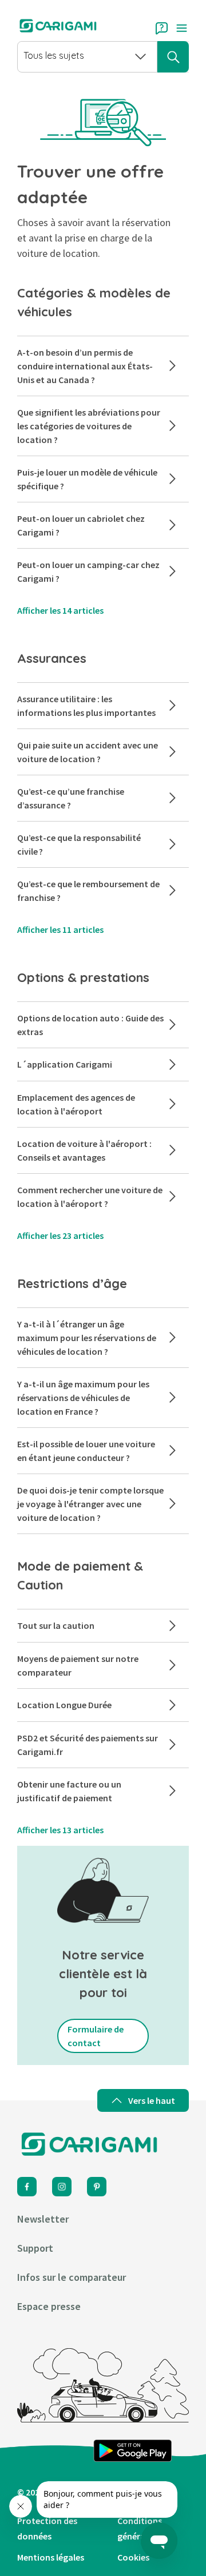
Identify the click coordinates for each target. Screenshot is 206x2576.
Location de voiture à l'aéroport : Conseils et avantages (84, 1150)
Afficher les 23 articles (60, 1235)
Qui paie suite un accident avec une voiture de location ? (88, 752)
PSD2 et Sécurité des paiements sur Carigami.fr (88, 1745)
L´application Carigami (65, 1064)
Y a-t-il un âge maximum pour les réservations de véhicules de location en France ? (83, 1398)
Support (35, 2248)
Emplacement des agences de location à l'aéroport (76, 1104)
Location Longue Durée (64, 1705)
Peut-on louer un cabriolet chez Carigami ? (81, 525)
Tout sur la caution (56, 1625)
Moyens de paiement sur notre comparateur (78, 1665)
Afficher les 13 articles (60, 1830)
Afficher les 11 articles (60, 929)
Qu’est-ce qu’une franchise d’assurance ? (71, 798)
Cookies (133, 2557)
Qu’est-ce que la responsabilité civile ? (79, 844)
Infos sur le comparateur (72, 2277)
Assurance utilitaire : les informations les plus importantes (86, 706)
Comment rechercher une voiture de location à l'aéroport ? (90, 1197)
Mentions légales (51, 2557)
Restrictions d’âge (74, 1283)
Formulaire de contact (96, 2036)
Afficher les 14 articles (60, 610)
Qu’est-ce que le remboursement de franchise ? (88, 891)
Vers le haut (152, 2100)
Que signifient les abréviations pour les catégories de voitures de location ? (89, 426)
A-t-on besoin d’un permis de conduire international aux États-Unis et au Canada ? (85, 366)
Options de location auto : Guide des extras (90, 1025)
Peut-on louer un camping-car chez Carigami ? (88, 571)
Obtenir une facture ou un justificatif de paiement (69, 1791)
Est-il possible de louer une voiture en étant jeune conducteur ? (86, 1451)
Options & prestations (83, 977)
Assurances (52, 658)
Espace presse (49, 2306)
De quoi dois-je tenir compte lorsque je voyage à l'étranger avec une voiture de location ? (90, 1504)
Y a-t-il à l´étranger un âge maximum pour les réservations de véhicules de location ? (87, 1338)
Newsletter (43, 2219)
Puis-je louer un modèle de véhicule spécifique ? (87, 479)
